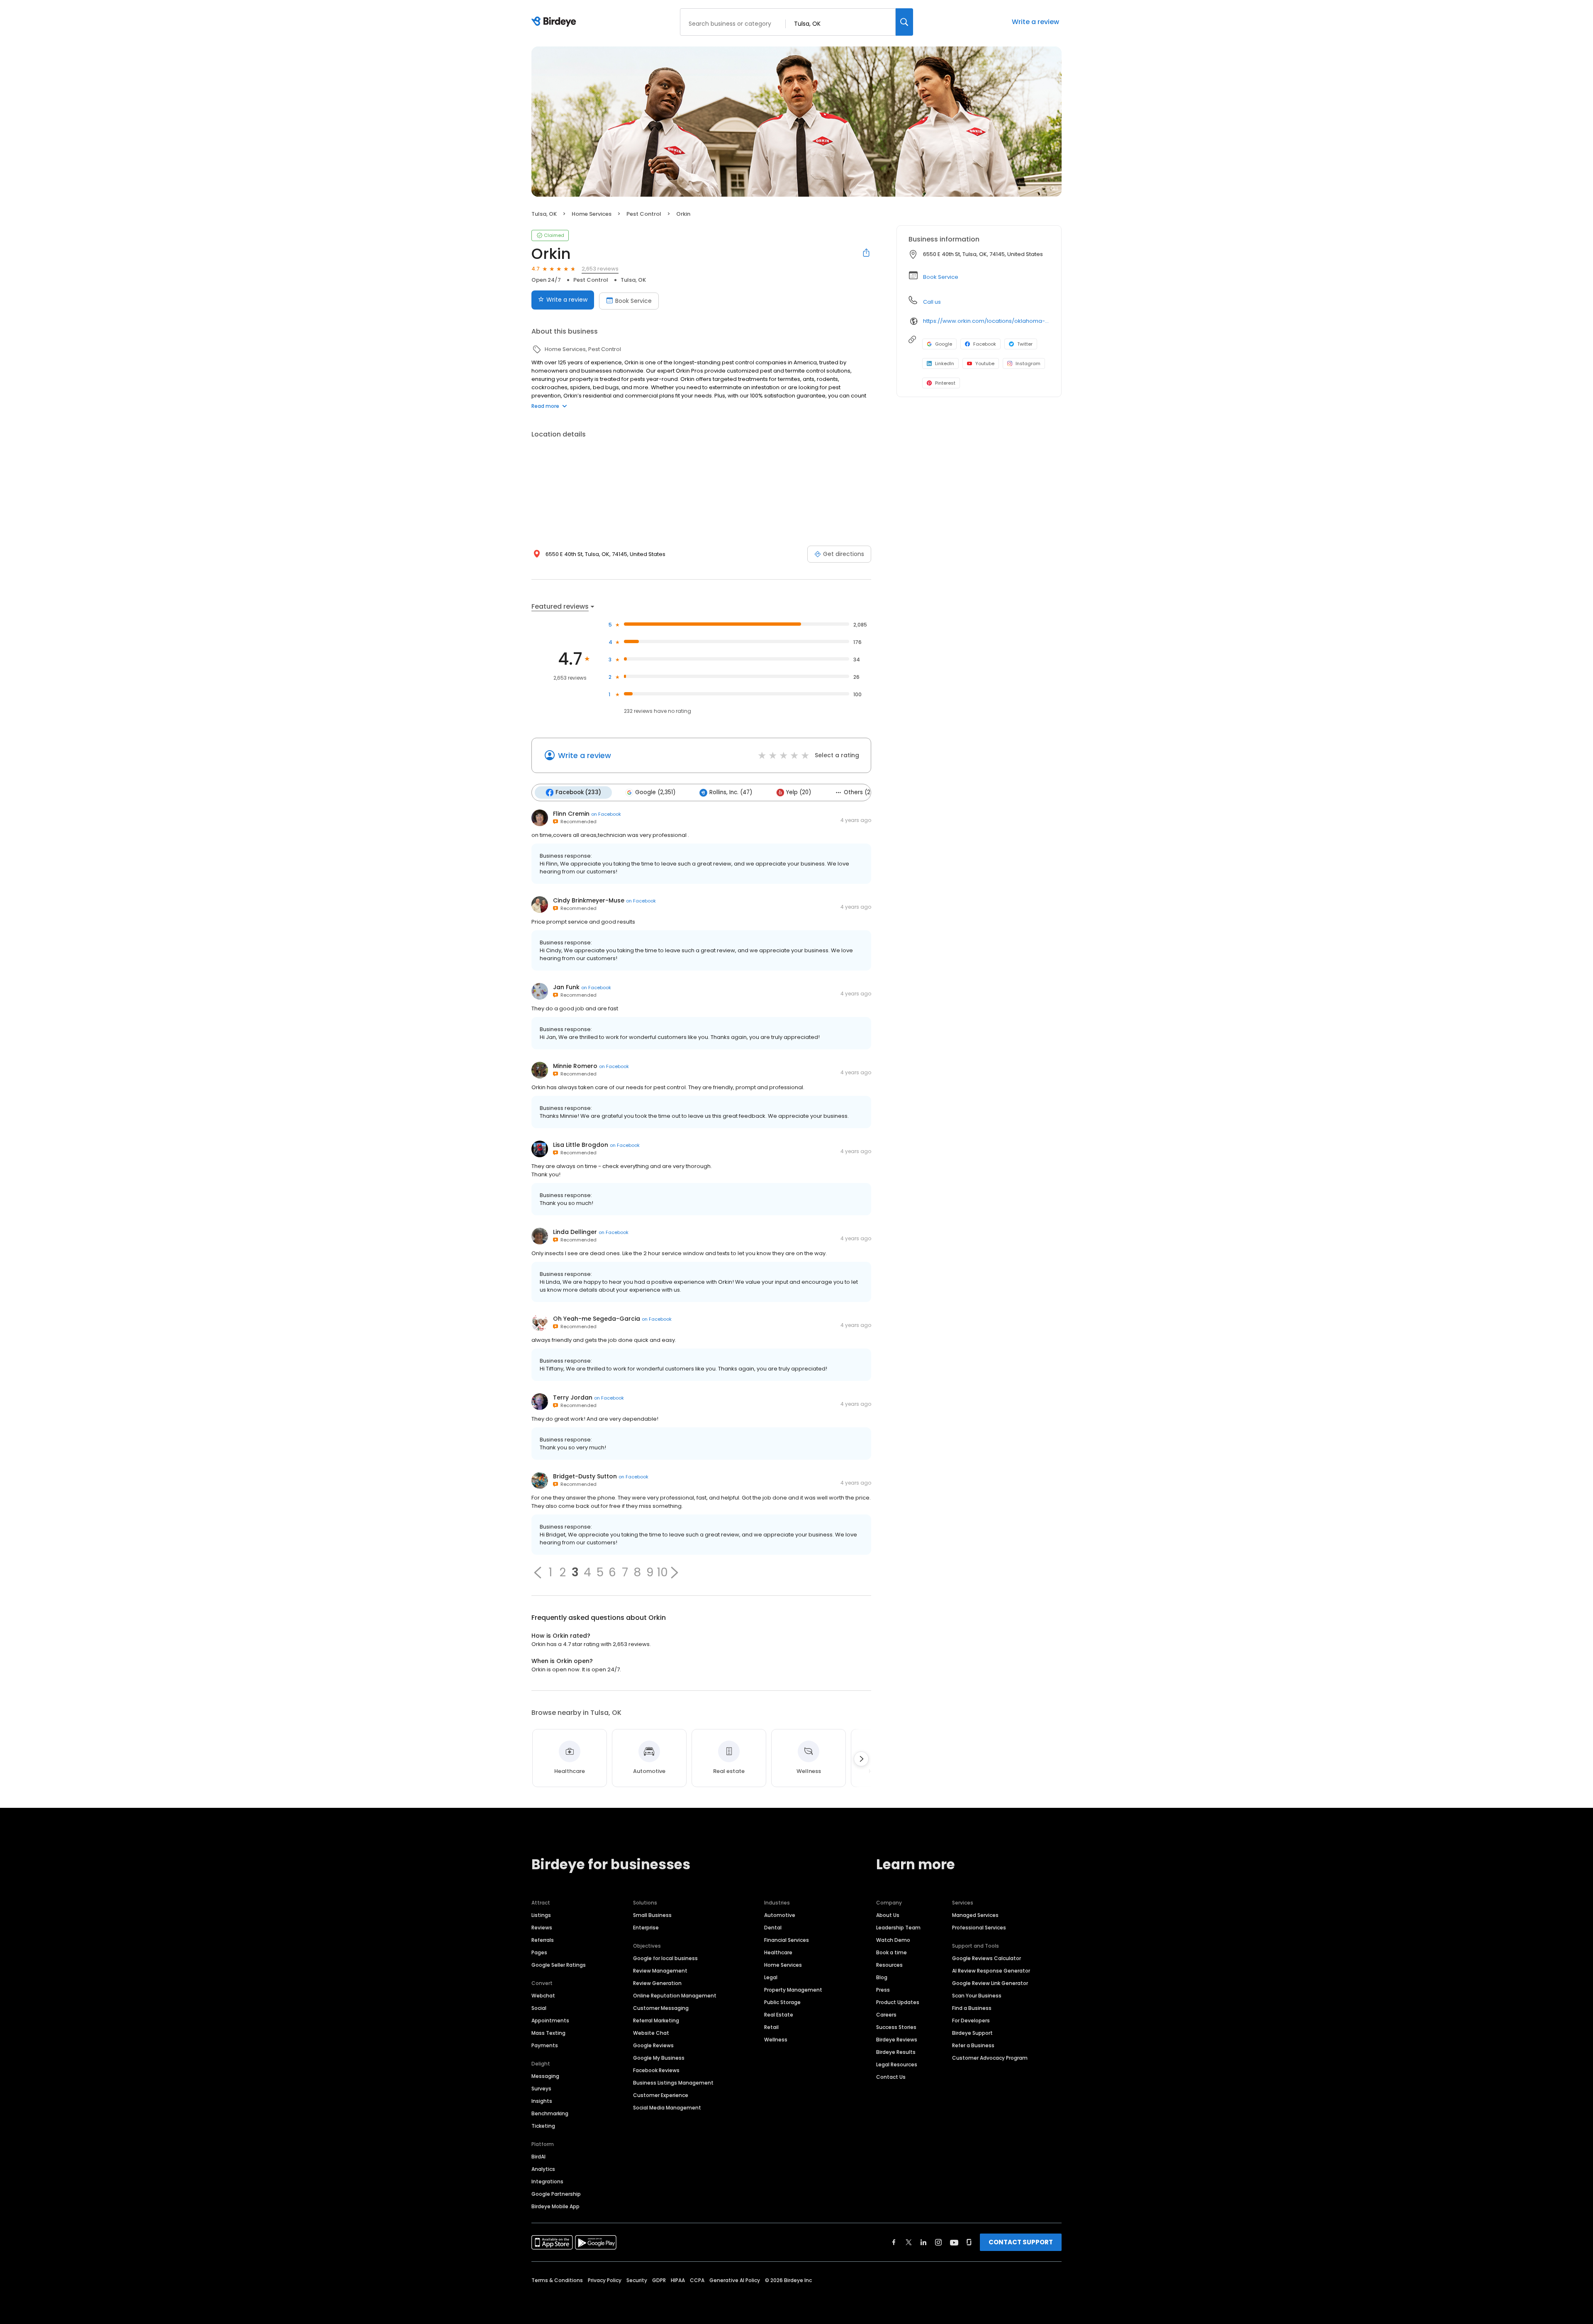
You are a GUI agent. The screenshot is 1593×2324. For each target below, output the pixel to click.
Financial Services (787, 1940)
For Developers (971, 2020)
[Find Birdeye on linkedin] (923, 2242)
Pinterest (945, 383)
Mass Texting (548, 2033)
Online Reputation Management (675, 1996)
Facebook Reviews (656, 2070)
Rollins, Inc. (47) (731, 792)
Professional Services (979, 1928)
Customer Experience (661, 2095)
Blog (882, 1977)
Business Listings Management (673, 2083)
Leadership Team (898, 1928)
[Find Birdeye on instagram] (938, 2242)
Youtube (985, 363)
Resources (889, 1965)
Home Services (783, 1965)
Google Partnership (556, 2194)
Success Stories (896, 2027)
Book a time (891, 1952)
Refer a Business (973, 2045)
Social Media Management (667, 2108)
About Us (888, 1915)
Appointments (550, 2020)
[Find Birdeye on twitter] (909, 2242)
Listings (541, 1915)
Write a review (1035, 22)
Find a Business (972, 2008)
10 (662, 1573)
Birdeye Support (972, 2033)
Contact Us (891, 2077)
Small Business (652, 1915)
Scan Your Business (977, 1996)
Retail (771, 2027)
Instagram (1028, 363)
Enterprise (646, 1928)
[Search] (904, 22)
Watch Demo (893, 1940)
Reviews (542, 1928)
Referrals (543, 1940)
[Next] (861, 1759)
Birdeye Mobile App (555, 2206)
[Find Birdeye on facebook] (894, 2242)
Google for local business (665, 1958)
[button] (538, 1573)
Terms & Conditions (557, 2280)
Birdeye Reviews (897, 2040)
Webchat (543, 1996)
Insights (542, 2101)
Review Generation (657, 1983)
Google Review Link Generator (990, 1983)
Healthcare (778, 1952)
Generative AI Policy (735, 2280)
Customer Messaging (661, 2008)
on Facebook (606, 814)
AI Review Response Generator (991, 1971)
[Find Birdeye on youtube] (954, 2242)
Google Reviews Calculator (986, 1958)
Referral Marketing (656, 2020)
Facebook (985, 344)
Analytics (543, 2169)
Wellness (776, 2040)
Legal (771, 1977)
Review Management (660, 1971)
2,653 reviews (600, 269)
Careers (886, 2015)
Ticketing (543, 2126)
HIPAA (678, 2280)
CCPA (697, 2280)
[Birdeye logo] (555, 22)
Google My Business (659, 2058)
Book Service (633, 301)
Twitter (1025, 344)
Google (944, 344)
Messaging (545, 2076)
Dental (773, 1928)
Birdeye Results (896, 2052)
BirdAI (538, 2157)
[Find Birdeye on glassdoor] (969, 2242)
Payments (545, 2045)
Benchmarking (550, 2113)
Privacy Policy (605, 2280)
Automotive (780, 1915)
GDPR (659, 2280)
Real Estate (779, 2015)
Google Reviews (653, 2045)
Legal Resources (897, 2064)
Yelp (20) (799, 792)
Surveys (541, 2089)
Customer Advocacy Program (990, 2058)
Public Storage (782, 2002)
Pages (539, 1952)
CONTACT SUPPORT (1021, 2242)
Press (883, 1990)
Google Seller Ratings (559, 1965)
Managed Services (975, 1915)
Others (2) (858, 792)
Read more (545, 406)
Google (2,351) (655, 792)
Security (637, 2280)
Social (539, 2008)
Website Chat (651, 2033)
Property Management (793, 1990)
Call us (932, 302)
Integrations (547, 2181)
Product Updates (898, 2002)
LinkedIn (945, 363)
